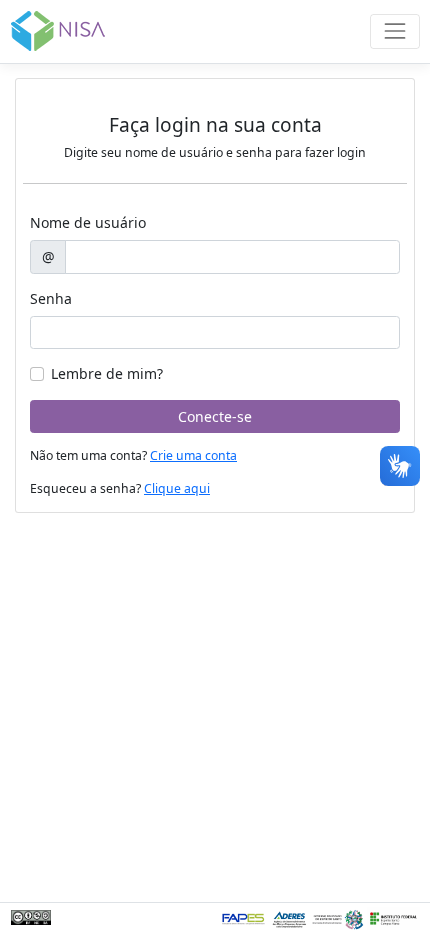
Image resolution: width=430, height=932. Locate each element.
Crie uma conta (193, 455)
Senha (51, 298)
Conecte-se (215, 416)
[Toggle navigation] (394, 31)
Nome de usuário (88, 222)
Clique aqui (177, 488)
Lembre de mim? (107, 373)
